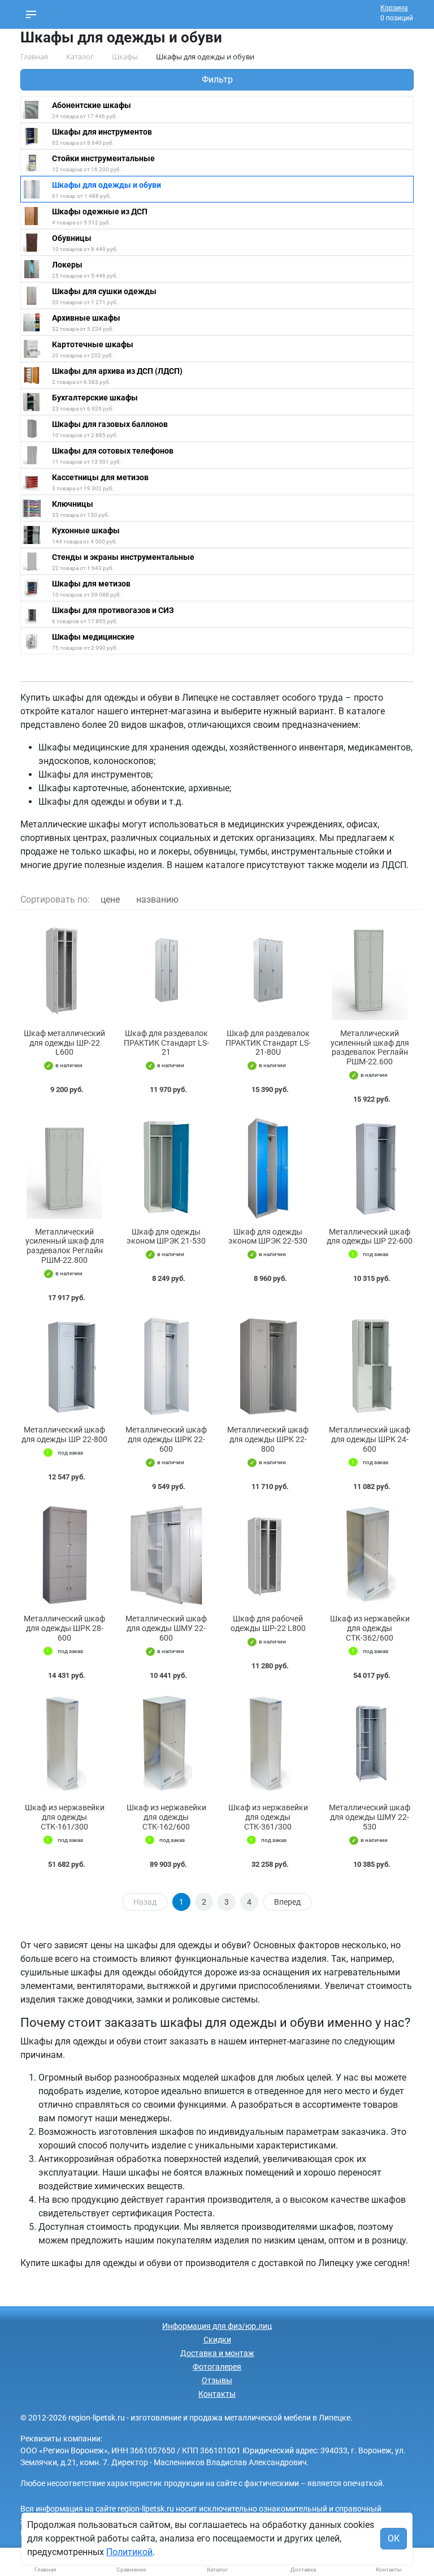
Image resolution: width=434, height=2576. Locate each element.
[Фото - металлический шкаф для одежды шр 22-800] (64, 1367)
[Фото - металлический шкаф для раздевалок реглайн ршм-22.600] (370, 970)
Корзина (394, 8)
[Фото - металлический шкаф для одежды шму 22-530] (370, 1744)
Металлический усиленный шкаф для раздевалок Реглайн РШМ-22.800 (65, 1246)
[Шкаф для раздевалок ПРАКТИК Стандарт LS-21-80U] (268, 970)
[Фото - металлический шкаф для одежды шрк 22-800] (268, 1367)
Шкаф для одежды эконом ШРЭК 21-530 (166, 1237)
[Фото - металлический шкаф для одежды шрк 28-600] (64, 1555)
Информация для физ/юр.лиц (217, 2326)
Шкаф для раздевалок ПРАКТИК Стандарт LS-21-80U (268, 1043)
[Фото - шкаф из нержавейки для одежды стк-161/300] (64, 1744)
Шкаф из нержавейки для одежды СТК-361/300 (268, 1817)
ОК (394, 2538)
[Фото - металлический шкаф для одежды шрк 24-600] (370, 1367)
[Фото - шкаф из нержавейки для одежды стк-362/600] (370, 1555)
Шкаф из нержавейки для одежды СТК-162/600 (166, 1817)
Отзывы (217, 2380)
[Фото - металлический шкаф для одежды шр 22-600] (370, 1168)
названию (157, 899)
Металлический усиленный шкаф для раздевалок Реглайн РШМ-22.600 (370, 1047)
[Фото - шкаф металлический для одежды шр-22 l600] (64, 970)
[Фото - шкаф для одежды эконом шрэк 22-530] (268, 1168)
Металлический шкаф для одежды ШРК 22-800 (268, 1439)
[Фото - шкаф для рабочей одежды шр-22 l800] (268, 1555)
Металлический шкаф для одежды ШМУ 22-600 (166, 1628)
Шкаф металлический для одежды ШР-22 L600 (64, 1043)
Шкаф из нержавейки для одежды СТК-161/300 (65, 1817)
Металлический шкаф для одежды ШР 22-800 (64, 1434)
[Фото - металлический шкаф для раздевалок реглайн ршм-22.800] (64, 1168)
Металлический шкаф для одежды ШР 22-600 (370, 1237)
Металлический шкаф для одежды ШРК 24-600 (370, 1439)
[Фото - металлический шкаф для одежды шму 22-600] (166, 1555)
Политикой (129, 2552)
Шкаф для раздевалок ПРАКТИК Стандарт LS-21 (166, 1043)
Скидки (217, 2340)
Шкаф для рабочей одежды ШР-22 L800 (268, 1623)
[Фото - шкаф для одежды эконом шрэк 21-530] (166, 1168)
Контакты (217, 2394)
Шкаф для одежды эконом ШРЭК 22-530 (268, 1237)
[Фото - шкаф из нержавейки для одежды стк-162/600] (166, 1744)
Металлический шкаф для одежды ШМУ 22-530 (370, 1817)
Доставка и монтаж (217, 2353)
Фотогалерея (217, 2367)
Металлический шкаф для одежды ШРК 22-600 (166, 1439)
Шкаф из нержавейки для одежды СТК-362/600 (370, 1628)
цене (110, 899)
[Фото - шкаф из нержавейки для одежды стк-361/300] (268, 1744)
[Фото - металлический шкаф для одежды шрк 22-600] (166, 1367)
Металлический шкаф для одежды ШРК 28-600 (64, 1628)
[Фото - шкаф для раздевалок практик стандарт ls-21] (166, 970)
